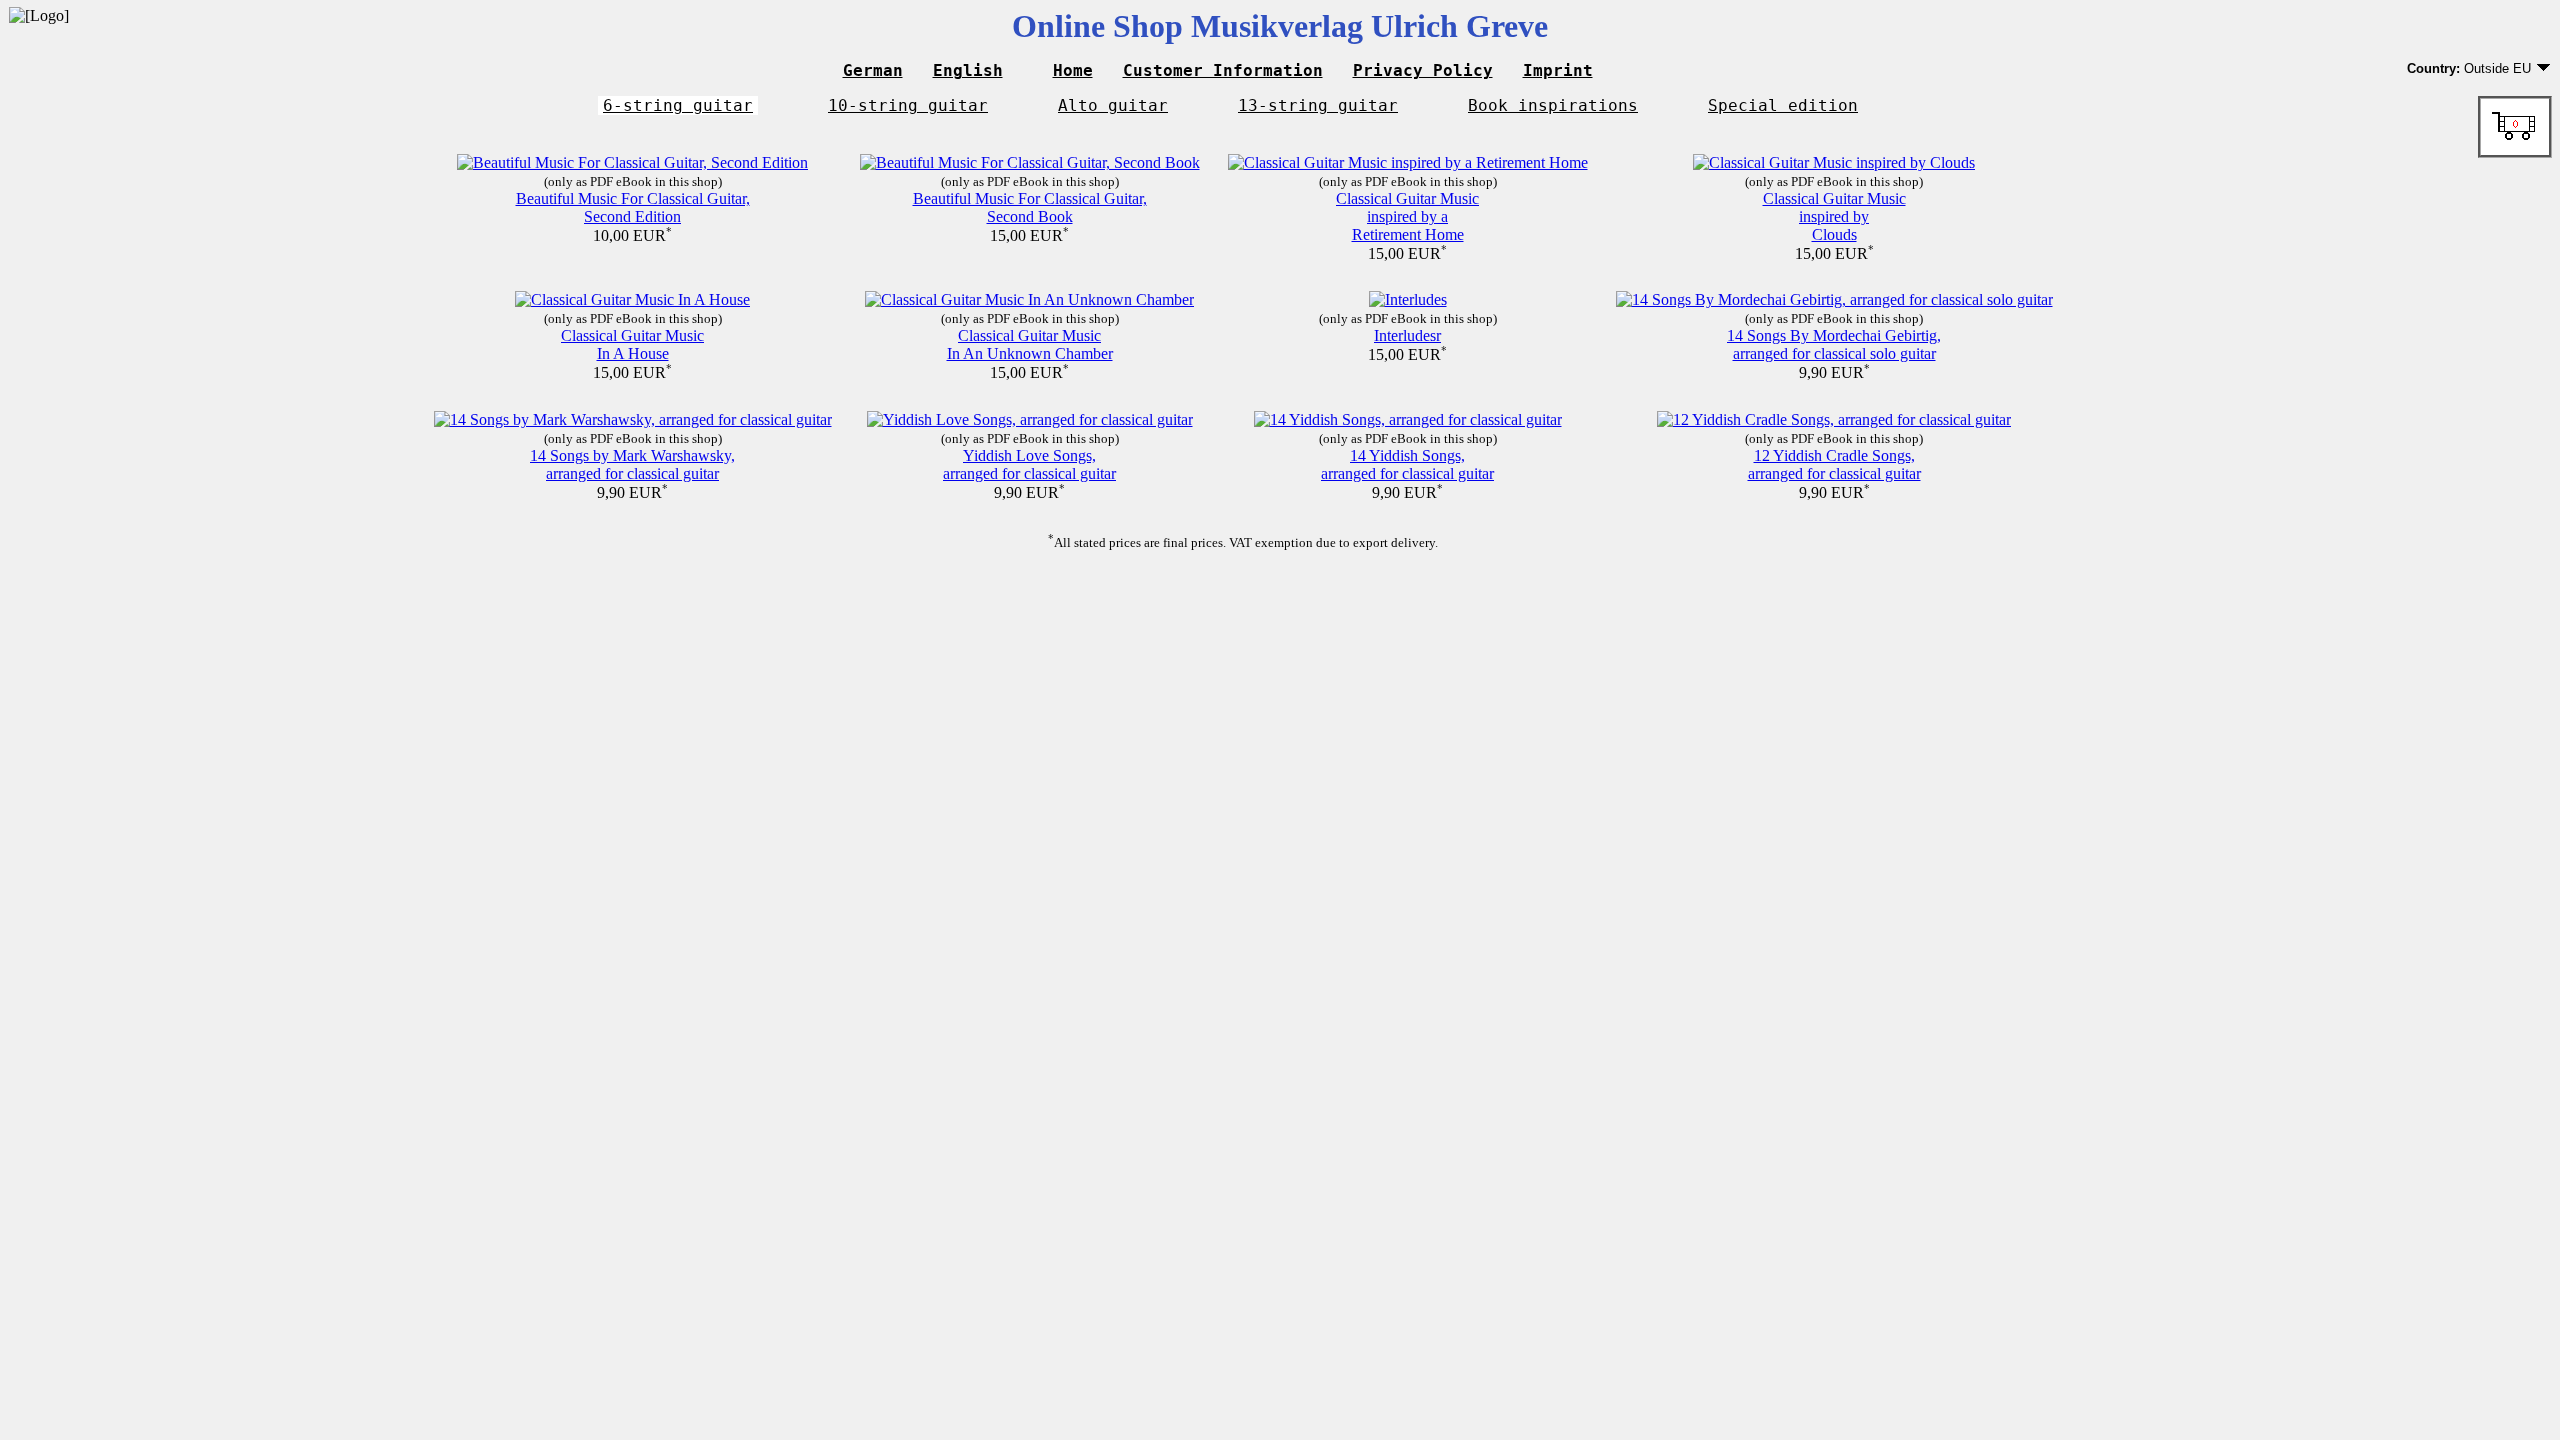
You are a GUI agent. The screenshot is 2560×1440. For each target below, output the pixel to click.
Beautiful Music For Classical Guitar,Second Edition (633, 207)
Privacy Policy (1423, 70)
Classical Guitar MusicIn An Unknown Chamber (1030, 344)
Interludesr (1407, 335)
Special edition (1783, 105)
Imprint (1558, 70)
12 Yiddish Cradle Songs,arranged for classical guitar (1834, 464)
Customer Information (1223, 70)
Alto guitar (1113, 105)
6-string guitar (678, 105)
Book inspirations (1553, 105)
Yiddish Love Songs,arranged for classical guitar (1029, 464)
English (968, 70)
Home (1073, 70)
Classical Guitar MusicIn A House (632, 344)
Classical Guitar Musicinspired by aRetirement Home (1407, 216)
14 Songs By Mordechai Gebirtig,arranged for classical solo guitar (1834, 344)
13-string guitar (1318, 105)
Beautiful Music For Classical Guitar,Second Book (1030, 207)
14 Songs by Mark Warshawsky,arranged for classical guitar (632, 464)
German (873, 70)
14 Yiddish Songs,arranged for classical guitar (1407, 464)
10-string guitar (908, 105)
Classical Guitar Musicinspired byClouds (1834, 216)
